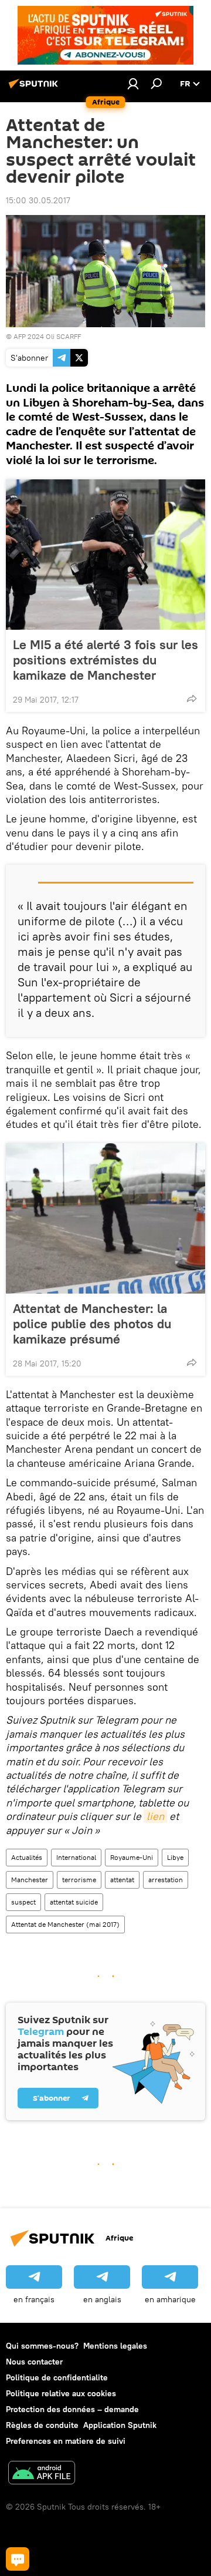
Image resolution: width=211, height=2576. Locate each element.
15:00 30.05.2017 (38, 200)
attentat (122, 1880)
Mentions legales (115, 2346)
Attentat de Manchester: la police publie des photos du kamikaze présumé (92, 1324)
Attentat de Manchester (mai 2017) (65, 1924)
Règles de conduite (42, 2425)
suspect (23, 1902)
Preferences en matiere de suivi (66, 2441)
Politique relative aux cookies (61, 2393)
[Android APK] (42, 2474)
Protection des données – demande (72, 2409)
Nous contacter (34, 2362)
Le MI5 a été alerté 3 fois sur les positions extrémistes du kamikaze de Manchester (105, 660)
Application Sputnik (120, 2425)
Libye (175, 1857)
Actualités (27, 1857)
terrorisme (79, 1880)
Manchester (30, 1880)
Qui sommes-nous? (42, 2346)
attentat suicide (74, 1902)
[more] (192, 698)
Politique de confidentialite (57, 2377)
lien (155, 1816)
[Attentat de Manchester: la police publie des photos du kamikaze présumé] (105, 1218)
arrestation (166, 1880)
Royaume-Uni (132, 1857)
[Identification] (133, 83)
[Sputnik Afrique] (35, 88)
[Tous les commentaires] (18, 2559)
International (76, 1857)
